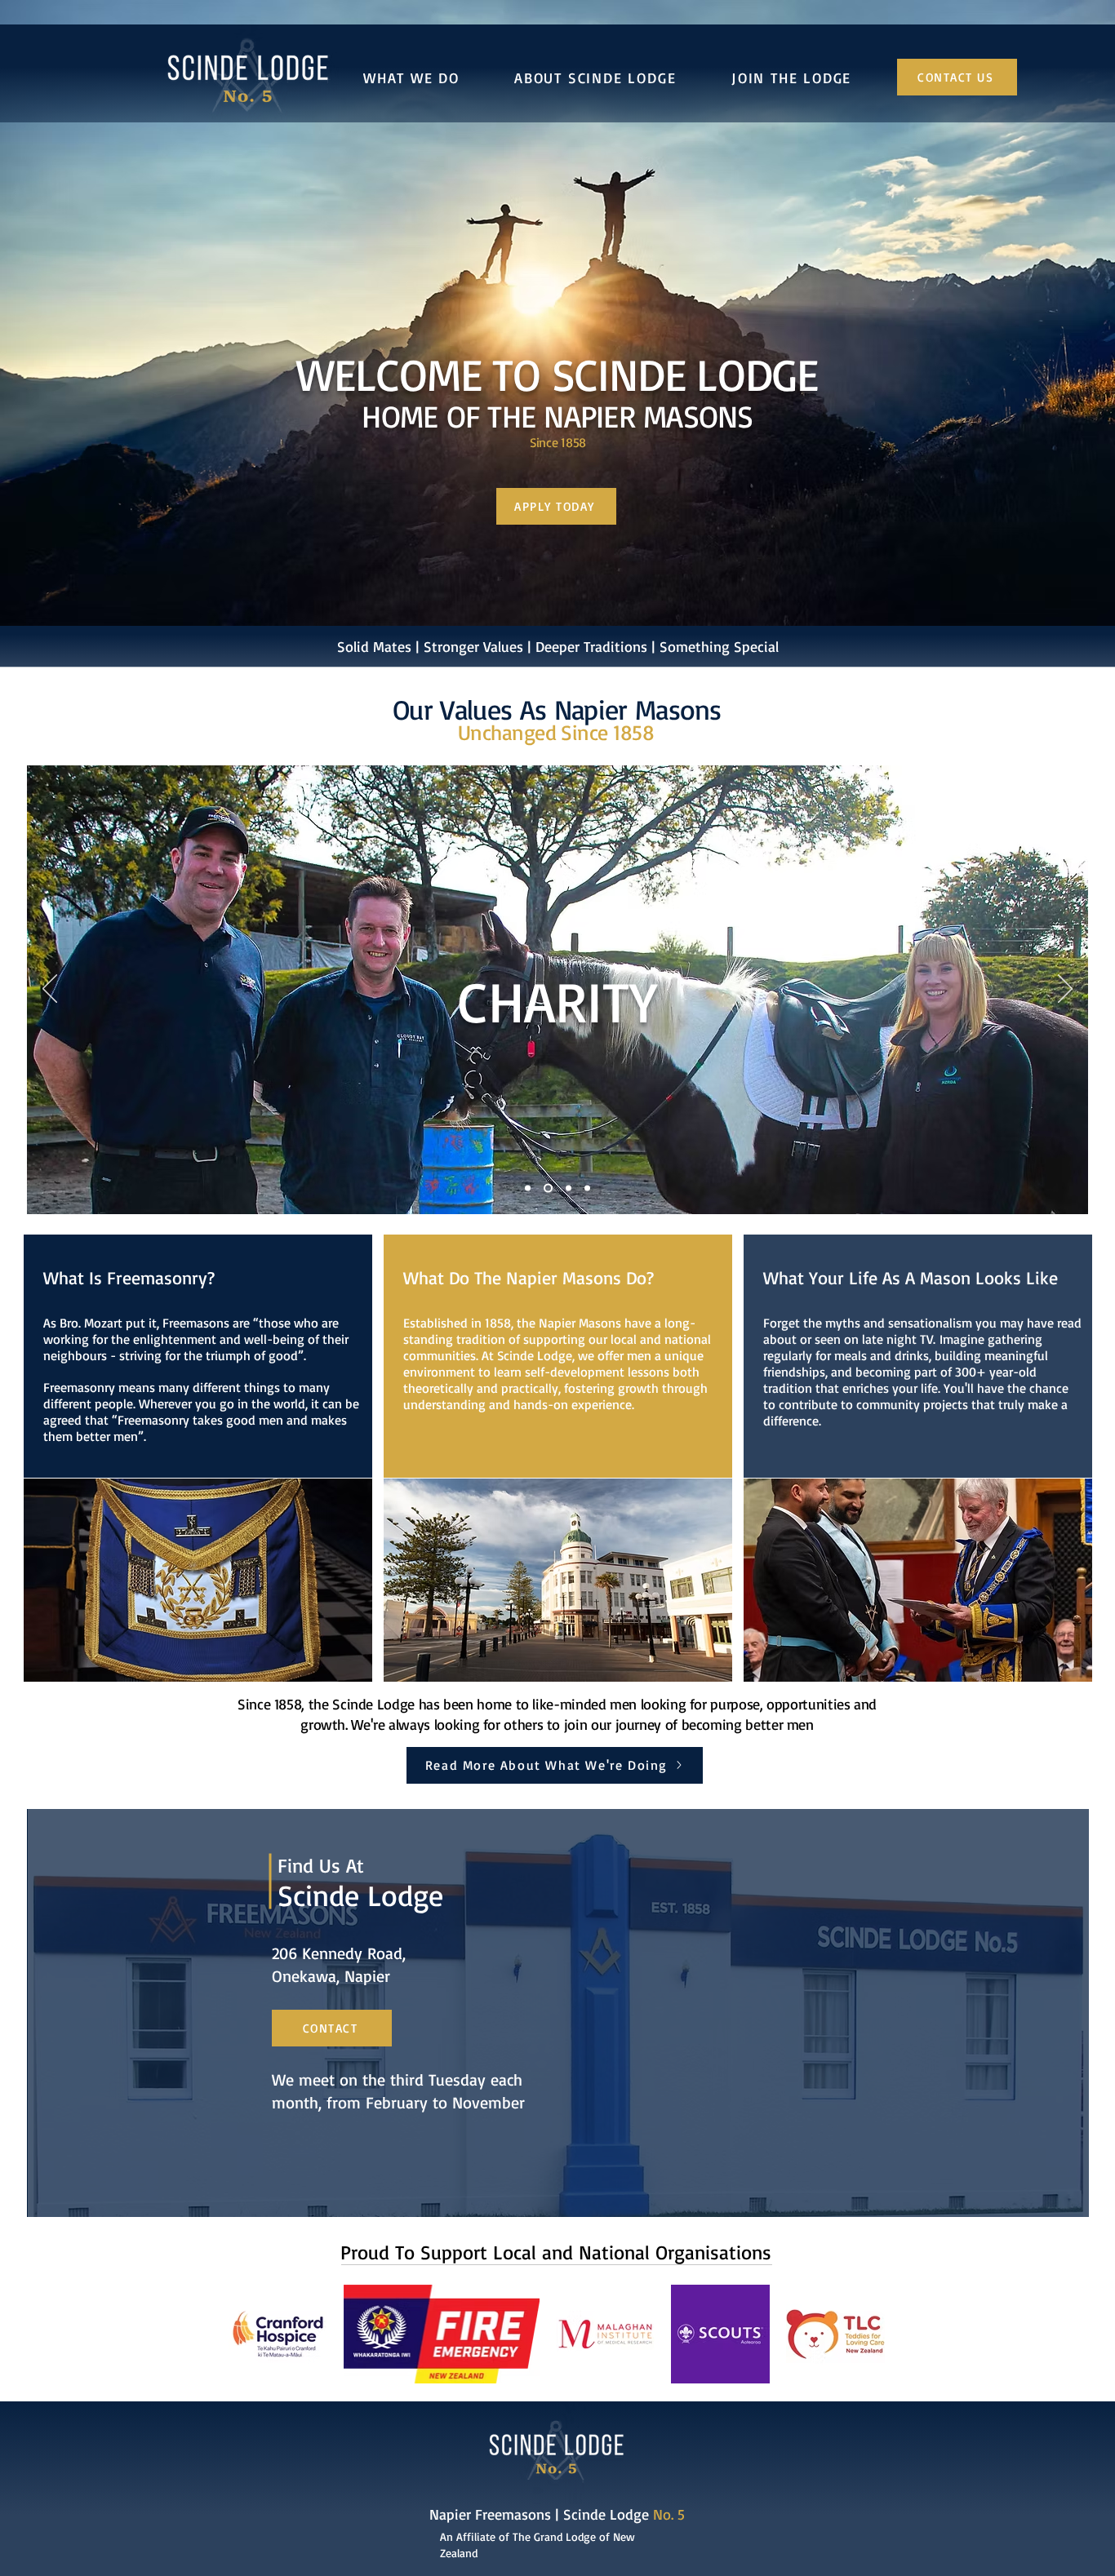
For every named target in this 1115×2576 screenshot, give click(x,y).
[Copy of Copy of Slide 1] (569, 1188)
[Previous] (50, 990)
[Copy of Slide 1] (548, 1188)
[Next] (1065, 990)
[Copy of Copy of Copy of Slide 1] (587, 1188)
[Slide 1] (528, 1188)
